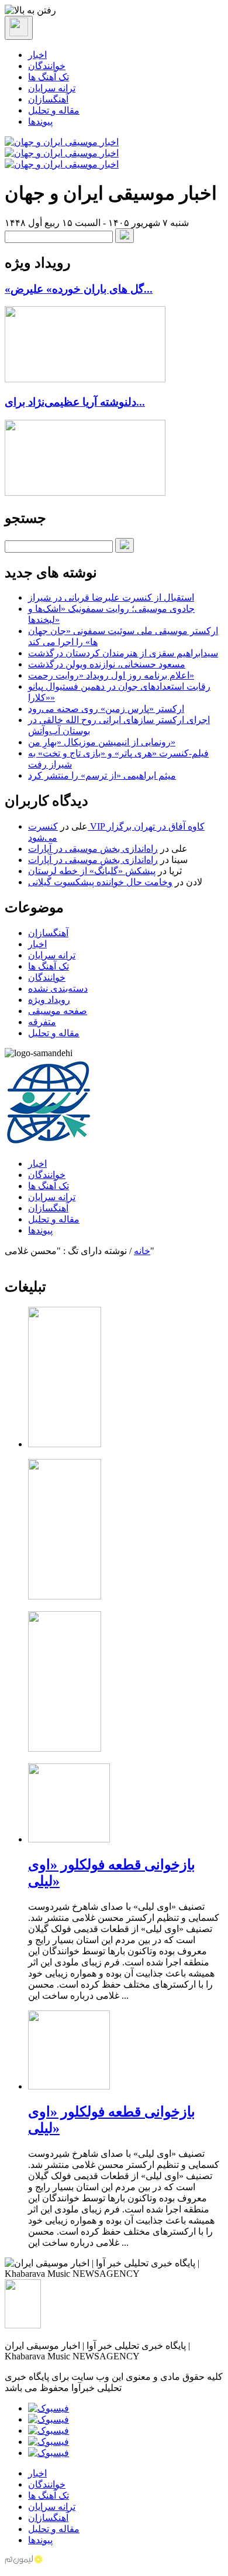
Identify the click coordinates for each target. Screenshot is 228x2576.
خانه (142, 1251)
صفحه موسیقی (58, 1011)
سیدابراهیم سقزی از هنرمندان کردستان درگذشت (123, 653)
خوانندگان (47, 66)
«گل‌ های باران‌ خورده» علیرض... (79, 289)
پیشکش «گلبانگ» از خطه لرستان (92, 871)
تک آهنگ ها (49, 77)
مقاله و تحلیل (54, 110)
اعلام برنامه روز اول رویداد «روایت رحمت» (111, 675)
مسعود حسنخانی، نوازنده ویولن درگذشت (107, 664)
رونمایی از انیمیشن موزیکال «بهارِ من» (102, 742)
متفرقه (42, 1022)
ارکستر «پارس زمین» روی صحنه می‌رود (106, 709)
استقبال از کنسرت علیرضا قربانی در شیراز (111, 597)
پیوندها (40, 121)
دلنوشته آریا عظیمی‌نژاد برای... (75, 402)
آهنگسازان (48, 99)
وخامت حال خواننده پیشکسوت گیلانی (100, 882)
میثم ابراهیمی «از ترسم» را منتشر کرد (102, 775)
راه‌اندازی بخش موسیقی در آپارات (93, 849)
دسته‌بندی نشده (58, 989)
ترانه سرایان (52, 88)
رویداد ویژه (49, 1000)
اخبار (37, 55)
